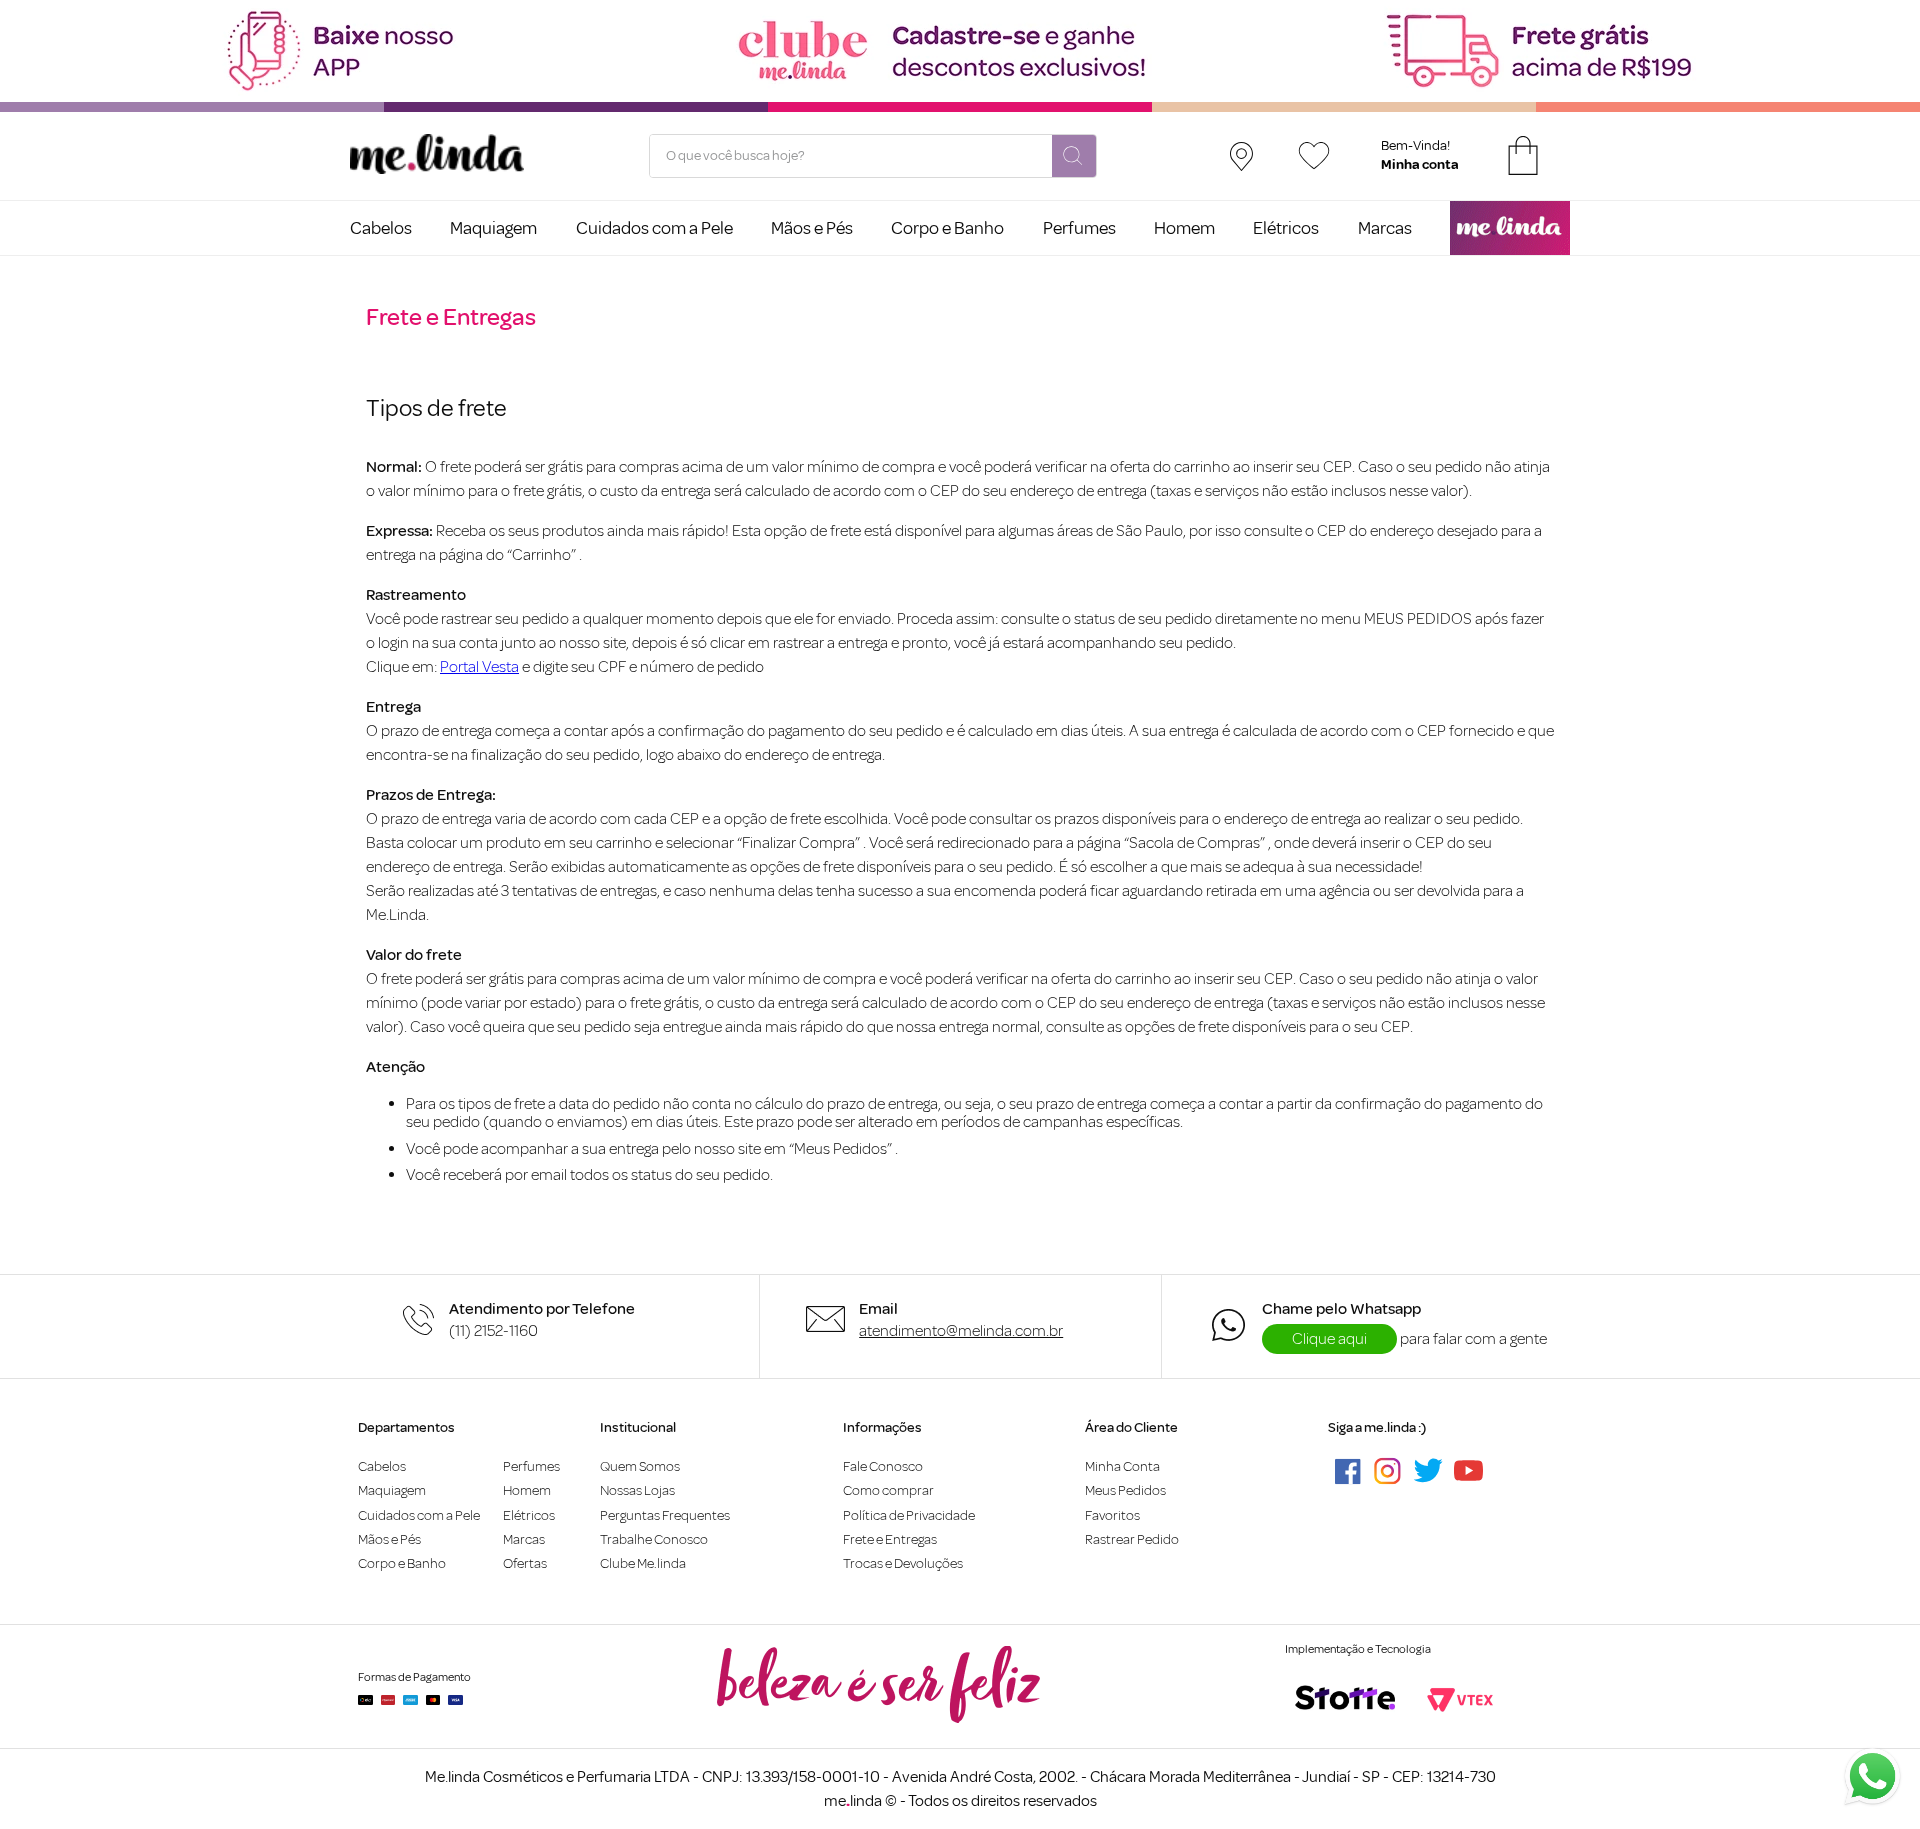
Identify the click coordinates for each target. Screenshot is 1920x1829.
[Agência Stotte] (1345, 1700)
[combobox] (873, 156)
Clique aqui (1329, 1339)
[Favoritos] (1314, 155)
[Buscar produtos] (1074, 157)
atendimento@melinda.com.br (961, 1331)
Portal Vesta (479, 667)
